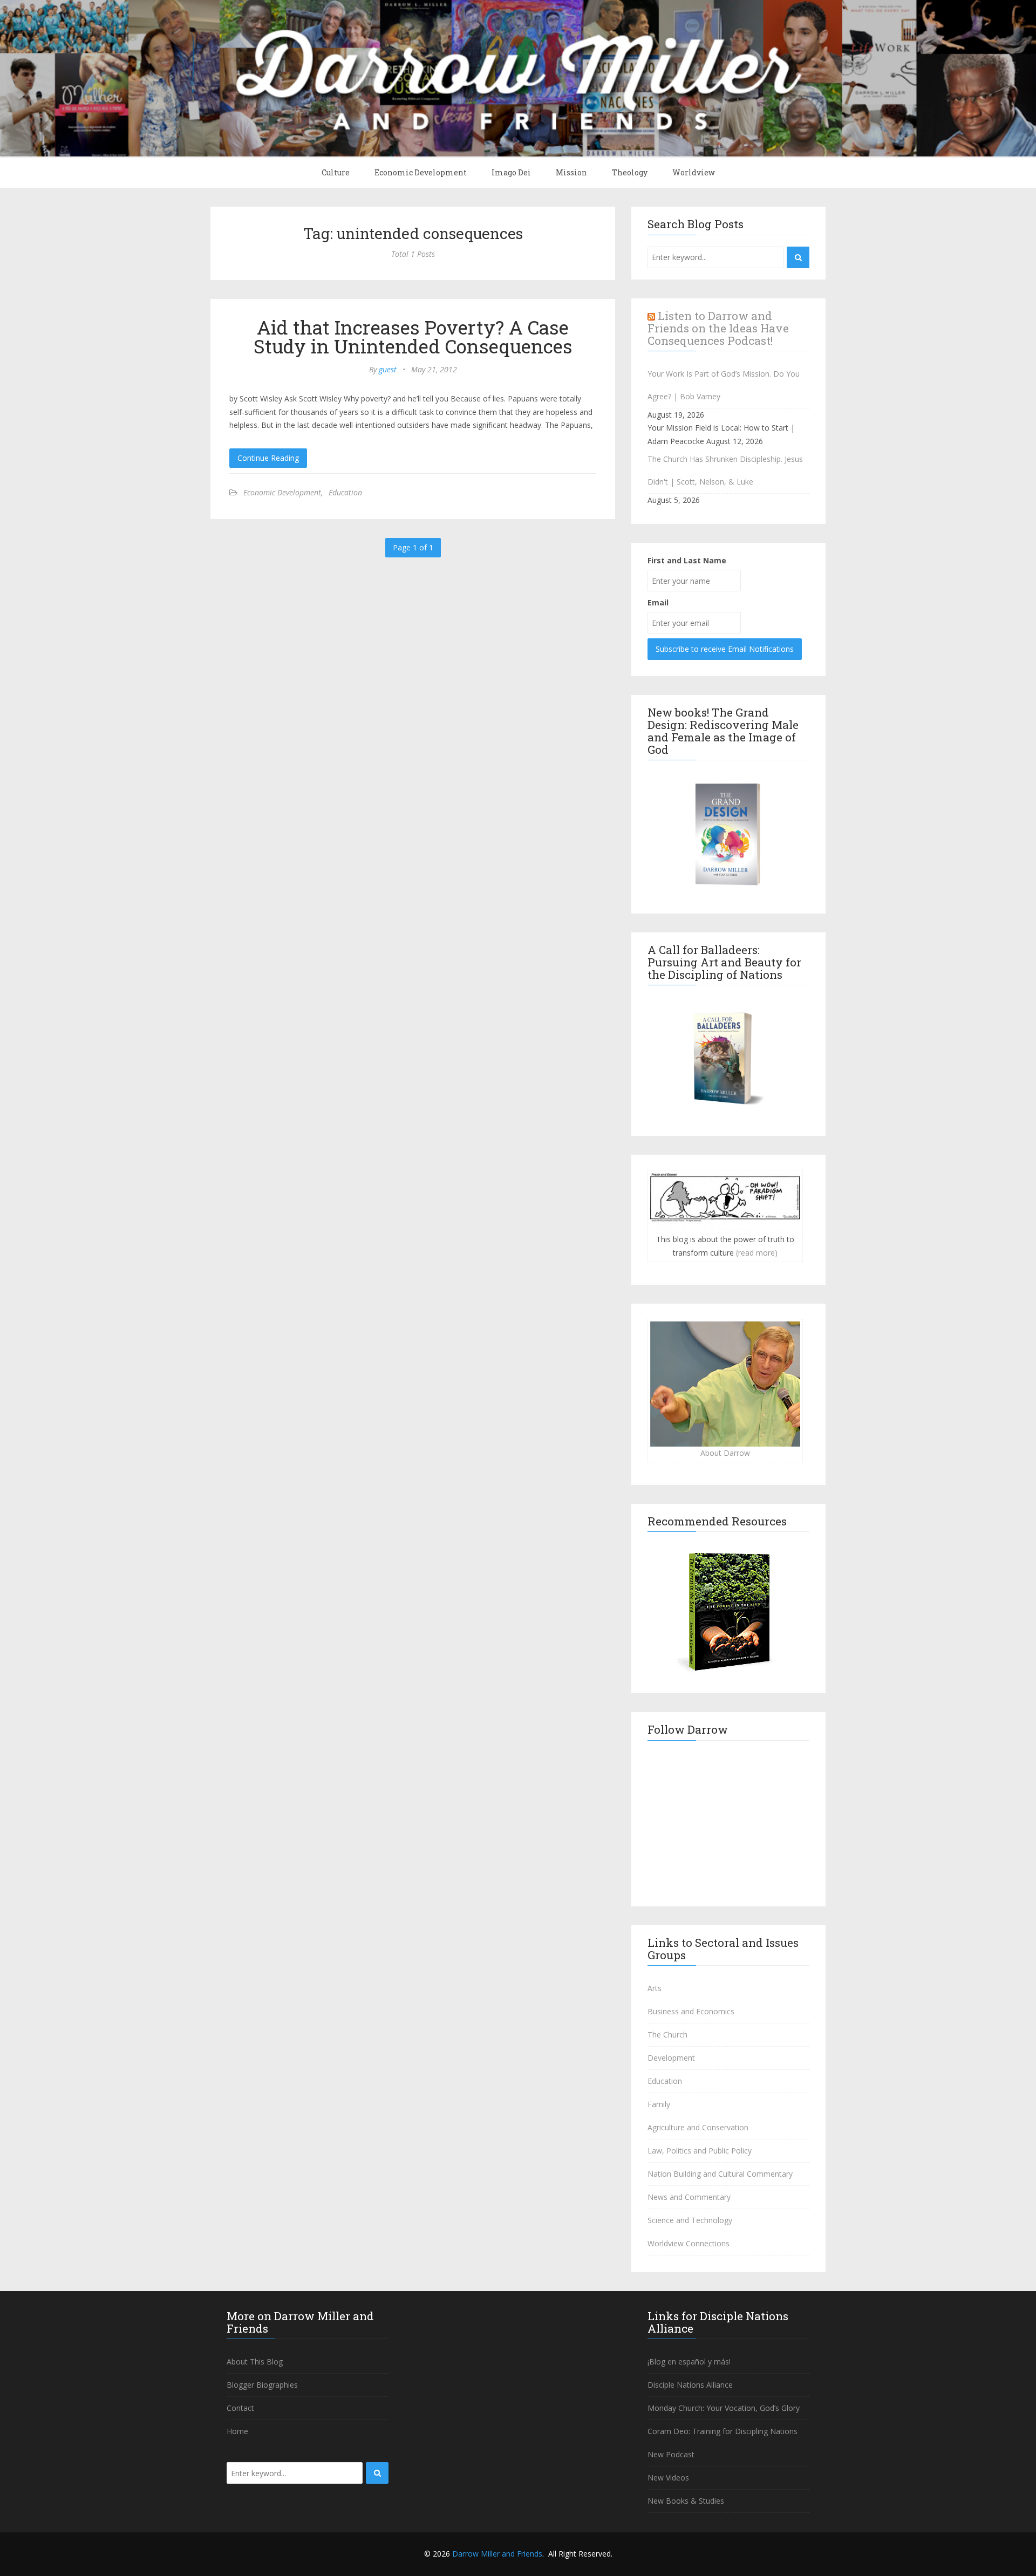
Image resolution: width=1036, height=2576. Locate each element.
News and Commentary (689, 2197)
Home (237, 2431)
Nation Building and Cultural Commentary (720, 2174)
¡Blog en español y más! (689, 2362)
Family (659, 2104)
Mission (571, 172)
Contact (240, 2408)
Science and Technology (690, 2220)
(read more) (757, 1253)
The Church (667, 2035)
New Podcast (671, 2454)
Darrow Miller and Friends (497, 2554)
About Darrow (725, 1453)
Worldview (694, 172)
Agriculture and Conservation (698, 2127)
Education (345, 492)
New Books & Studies (686, 2501)
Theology (630, 172)
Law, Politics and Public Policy (700, 2151)
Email (658, 602)
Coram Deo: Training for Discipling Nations (723, 2431)
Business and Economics (691, 2011)
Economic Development (421, 172)
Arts (655, 1988)
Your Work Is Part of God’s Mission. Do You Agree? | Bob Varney (724, 385)
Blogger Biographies (262, 2385)
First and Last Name (687, 560)
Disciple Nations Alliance (690, 2385)
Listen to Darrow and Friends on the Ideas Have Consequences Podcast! (718, 328)
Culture (336, 172)
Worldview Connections (689, 2243)
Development (671, 2058)
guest (388, 369)
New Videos (668, 2478)
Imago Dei (511, 172)
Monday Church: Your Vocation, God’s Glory (724, 2408)
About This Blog (255, 2362)
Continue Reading (268, 458)
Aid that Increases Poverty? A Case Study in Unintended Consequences (413, 336)
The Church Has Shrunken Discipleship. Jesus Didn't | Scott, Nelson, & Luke (725, 470)
